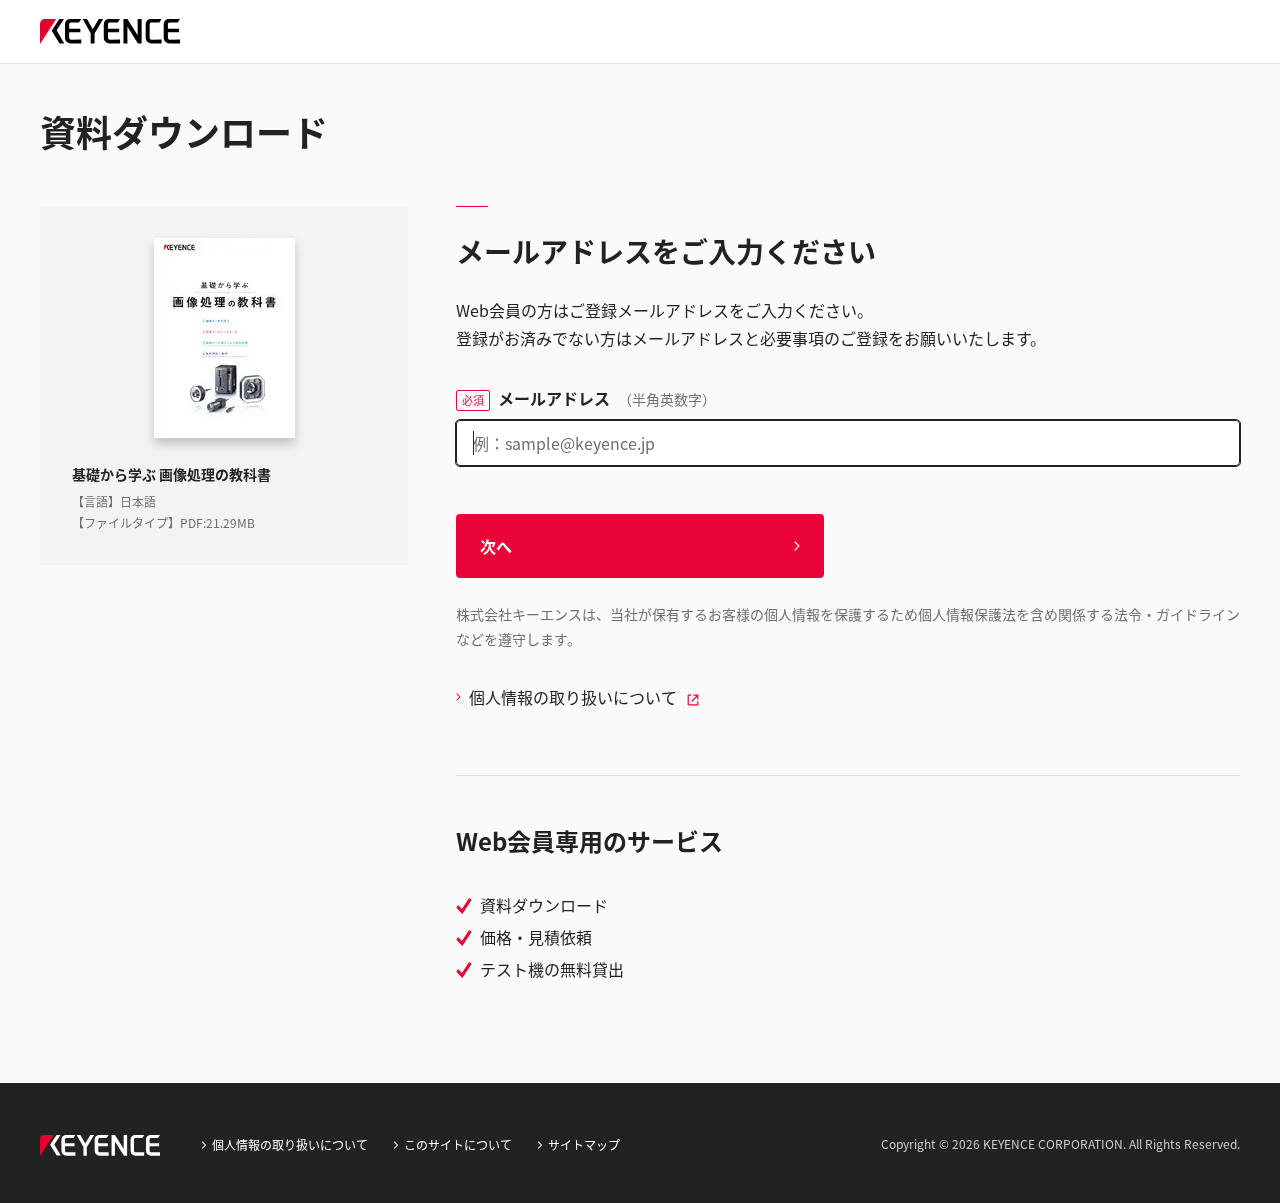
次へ (496, 546)
